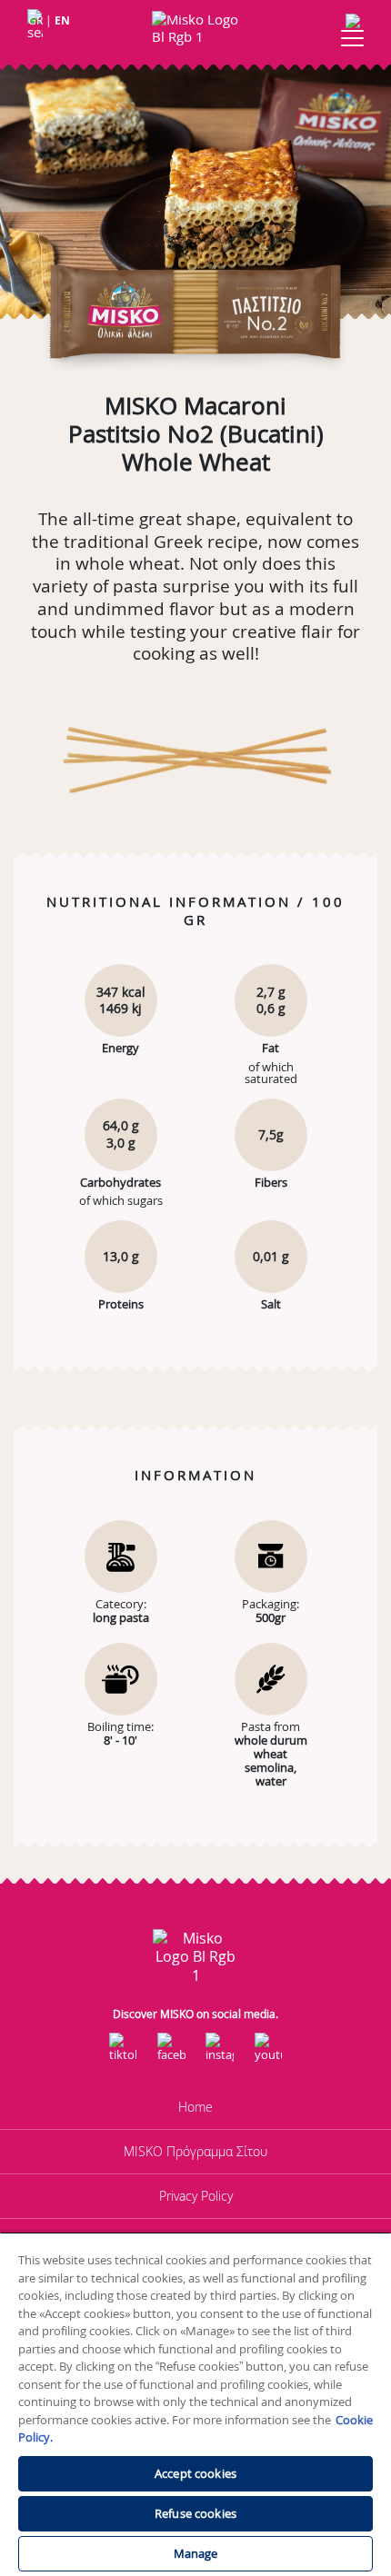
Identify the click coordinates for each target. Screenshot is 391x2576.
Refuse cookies (195, 2513)
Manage (196, 2553)
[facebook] (171, 2054)
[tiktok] (123, 2054)
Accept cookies (195, 2473)
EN (62, 20)
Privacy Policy (196, 2196)
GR (35, 20)
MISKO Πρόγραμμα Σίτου (195, 2151)
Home (195, 2107)
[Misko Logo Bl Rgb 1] (195, 29)
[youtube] (268, 2054)
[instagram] (220, 2054)
